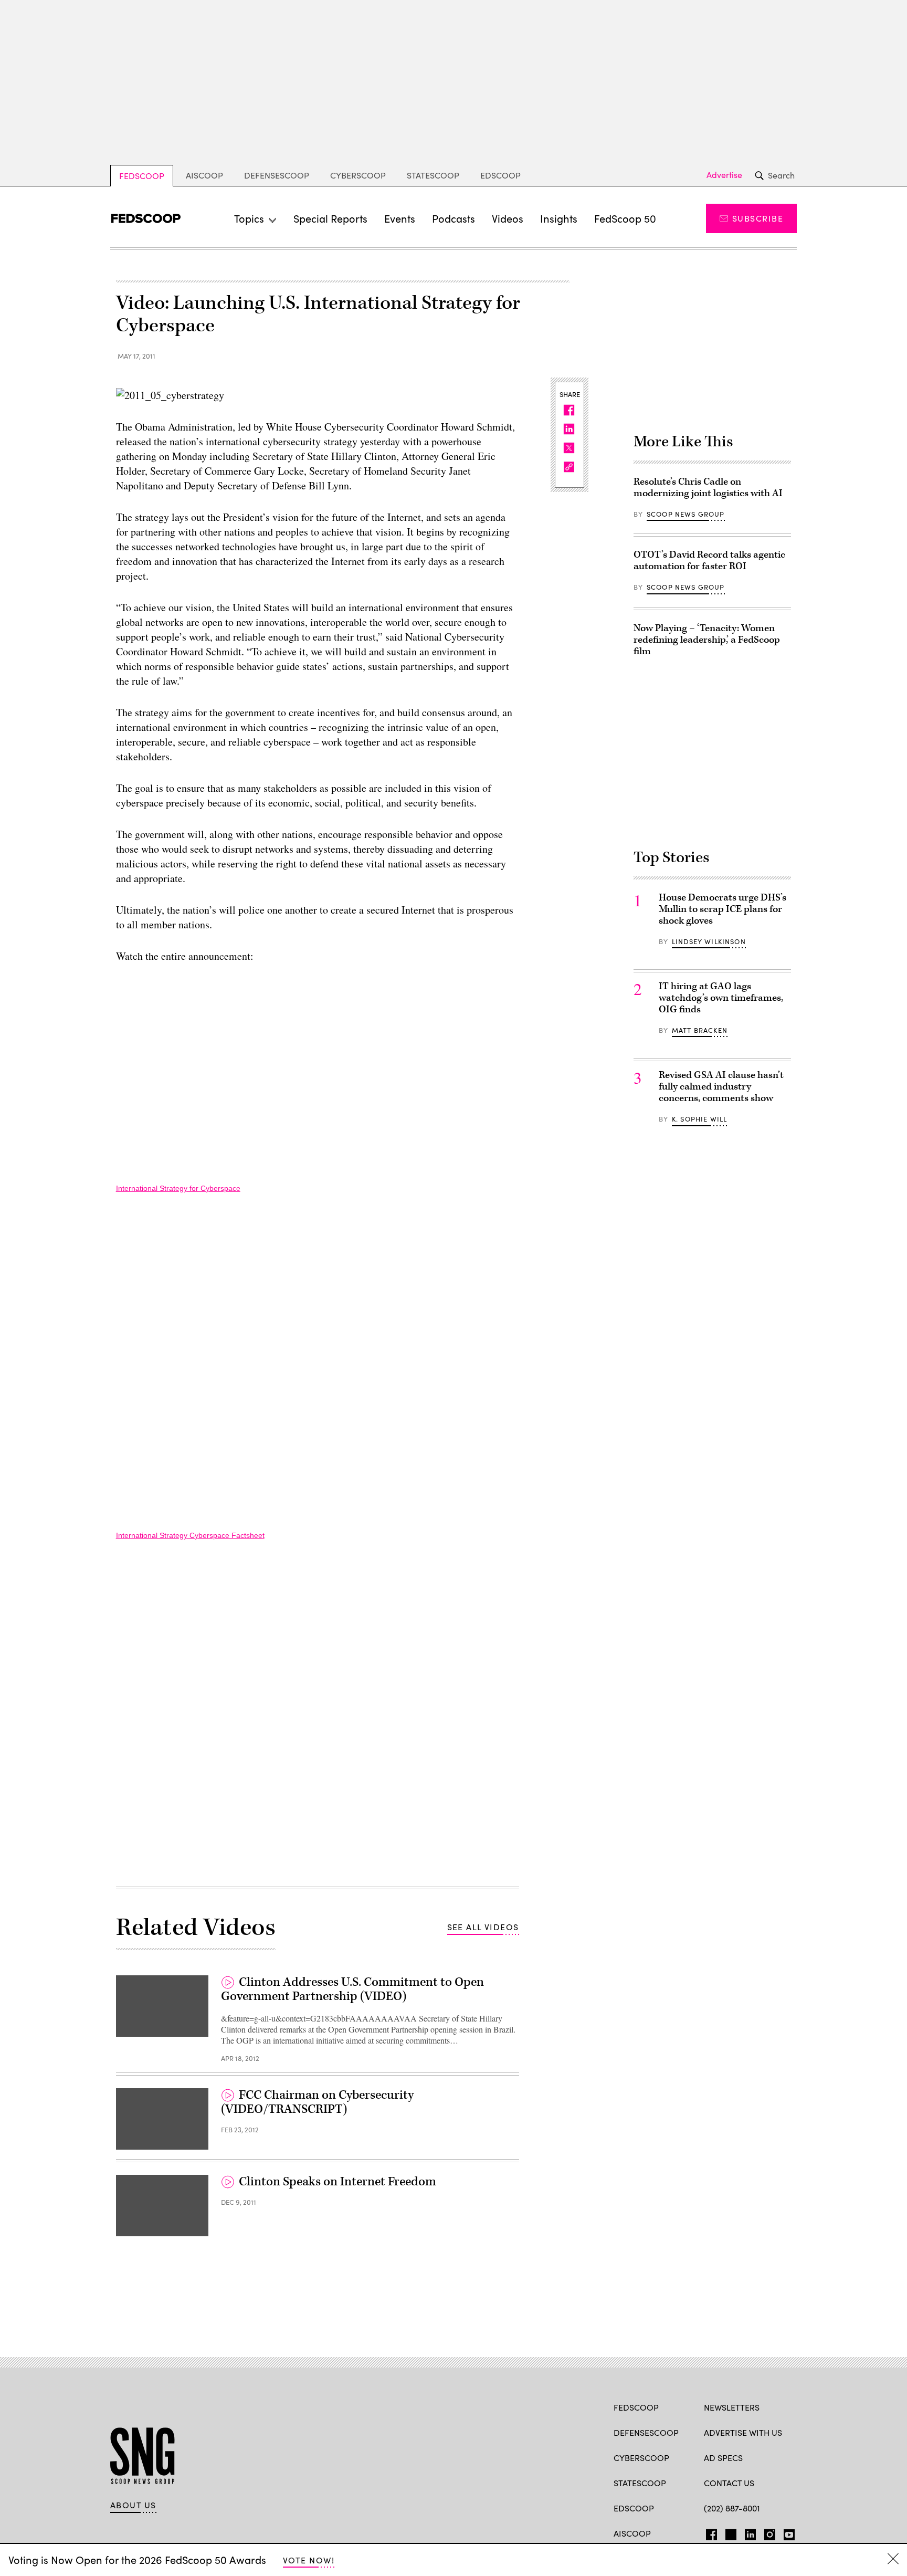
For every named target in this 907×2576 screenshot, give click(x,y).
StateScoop (433, 175)
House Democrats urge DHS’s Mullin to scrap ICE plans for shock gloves (723, 909)
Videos (508, 218)
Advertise (724, 175)
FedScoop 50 (625, 218)
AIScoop (204, 175)
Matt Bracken (700, 1030)
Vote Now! (309, 2560)
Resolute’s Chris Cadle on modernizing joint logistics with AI (708, 488)
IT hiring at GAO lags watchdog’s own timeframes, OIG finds (721, 998)
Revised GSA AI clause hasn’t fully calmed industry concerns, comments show (721, 1087)
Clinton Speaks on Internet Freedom (338, 2182)
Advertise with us (743, 2432)
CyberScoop (358, 175)
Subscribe (758, 218)
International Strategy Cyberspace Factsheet (190, 1535)
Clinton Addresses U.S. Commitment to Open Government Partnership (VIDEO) (352, 1989)
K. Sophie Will (699, 1119)
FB (709, 2532)
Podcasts (454, 218)
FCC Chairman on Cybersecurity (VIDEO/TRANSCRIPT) (317, 2102)
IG (767, 2532)
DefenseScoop (277, 175)
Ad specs (723, 2458)
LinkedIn (750, 2532)
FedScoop (142, 176)
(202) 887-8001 (732, 2508)
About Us (133, 2505)
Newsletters (732, 2407)
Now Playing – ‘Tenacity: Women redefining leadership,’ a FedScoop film (707, 640)
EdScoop (500, 175)
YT (787, 2532)
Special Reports (330, 218)
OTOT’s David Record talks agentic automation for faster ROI (709, 561)
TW (729, 2532)
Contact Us (729, 2483)
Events (400, 218)
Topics (249, 218)
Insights (559, 218)
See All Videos (483, 1927)
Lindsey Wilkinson (709, 941)
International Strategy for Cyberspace (178, 1188)
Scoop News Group (686, 514)
